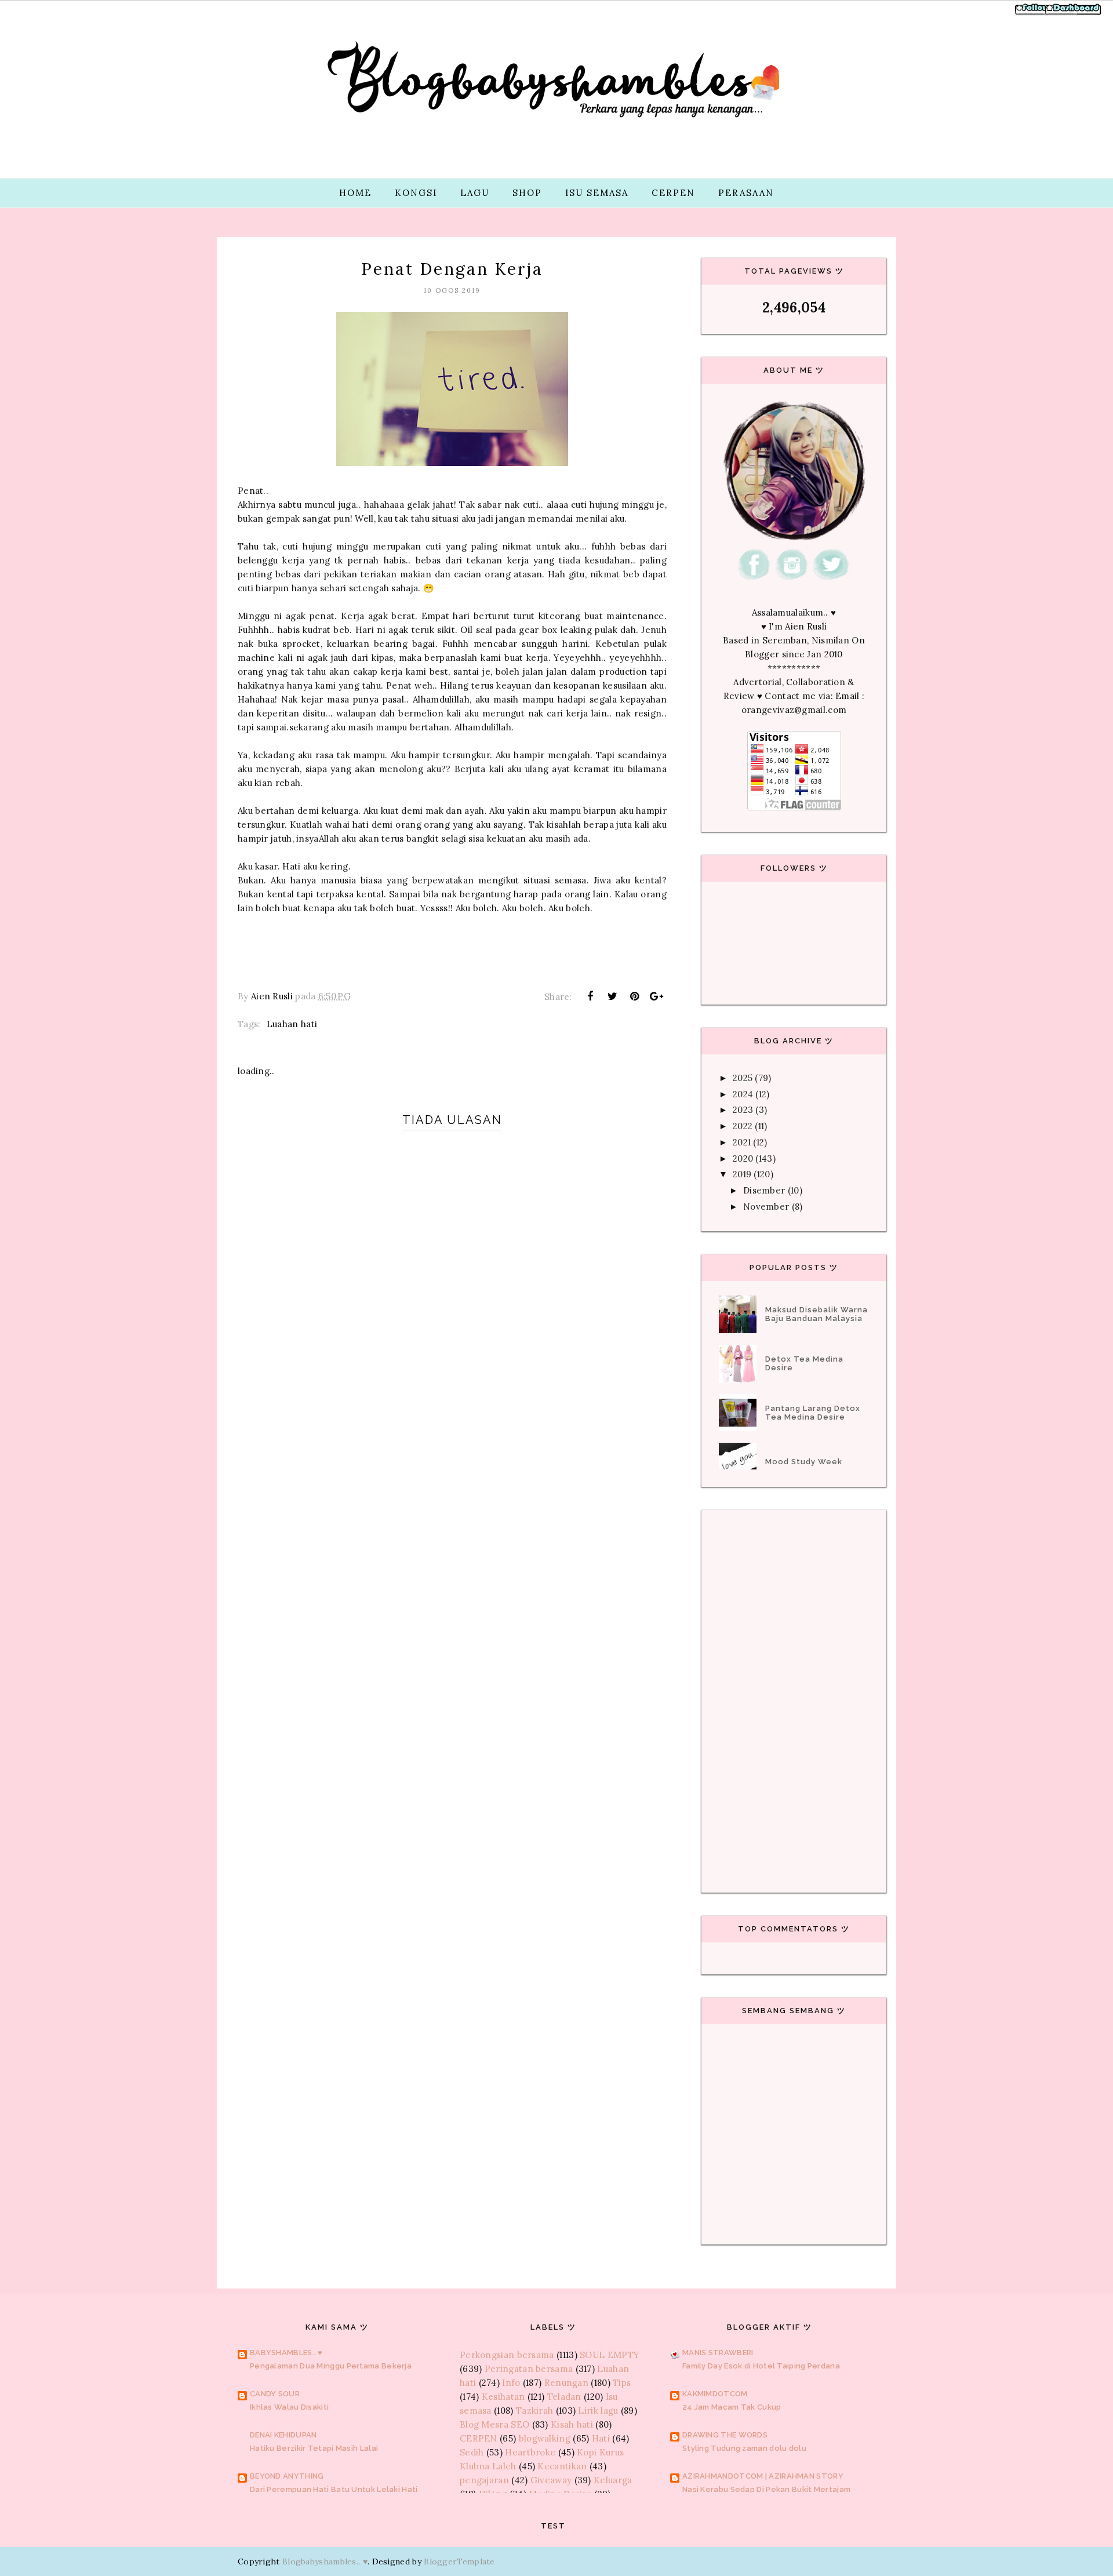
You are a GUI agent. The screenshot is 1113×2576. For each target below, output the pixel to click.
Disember (764, 1190)
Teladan (564, 2397)
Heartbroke (530, 2452)
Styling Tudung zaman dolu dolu (744, 2448)
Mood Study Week (804, 1462)
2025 (743, 1078)
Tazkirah (534, 2411)
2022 (743, 1126)
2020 (743, 1158)
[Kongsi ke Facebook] (590, 996)
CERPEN (673, 193)
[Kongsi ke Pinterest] (635, 996)
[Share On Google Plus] (657, 996)
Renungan (566, 2383)
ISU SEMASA (597, 193)
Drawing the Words (725, 2435)
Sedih (472, 2452)
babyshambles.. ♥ (286, 2353)
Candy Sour (275, 2394)
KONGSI (416, 193)
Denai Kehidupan (283, 2435)
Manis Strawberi (718, 2353)
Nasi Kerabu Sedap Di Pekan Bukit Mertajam (766, 2489)
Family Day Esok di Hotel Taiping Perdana (761, 2366)
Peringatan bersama (529, 2369)
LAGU (475, 193)
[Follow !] (1033, 14)
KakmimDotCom (715, 2394)
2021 (742, 1142)
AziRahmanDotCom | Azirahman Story (763, 2476)
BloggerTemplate (459, 2562)
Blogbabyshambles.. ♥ (325, 2562)
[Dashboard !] (1074, 14)
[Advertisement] (452, 1525)
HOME (355, 193)
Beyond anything (287, 2476)
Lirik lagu (598, 2411)
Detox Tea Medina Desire (804, 1363)
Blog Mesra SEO (494, 2424)
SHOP (527, 193)
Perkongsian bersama (507, 2355)
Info (511, 2383)
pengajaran (484, 2480)
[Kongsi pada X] (612, 996)
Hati (601, 2438)
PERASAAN (746, 193)
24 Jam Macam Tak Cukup (732, 2407)
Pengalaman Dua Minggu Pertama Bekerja (331, 2366)
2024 (743, 1094)
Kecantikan (562, 2466)
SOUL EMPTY (610, 2355)
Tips (622, 2383)
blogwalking (545, 2438)
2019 (742, 1174)
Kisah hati (572, 2424)
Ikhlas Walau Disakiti (289, 2407)
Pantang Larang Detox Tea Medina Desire (813, 1413)
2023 (743, 1110)
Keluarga (613, 2480)
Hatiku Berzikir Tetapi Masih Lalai (314, 2448)
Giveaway (551, 2480)
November (766, 1207)
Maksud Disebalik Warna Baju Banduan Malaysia (816, 1314)
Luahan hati (292, 1024)
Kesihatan (503, 2397)
